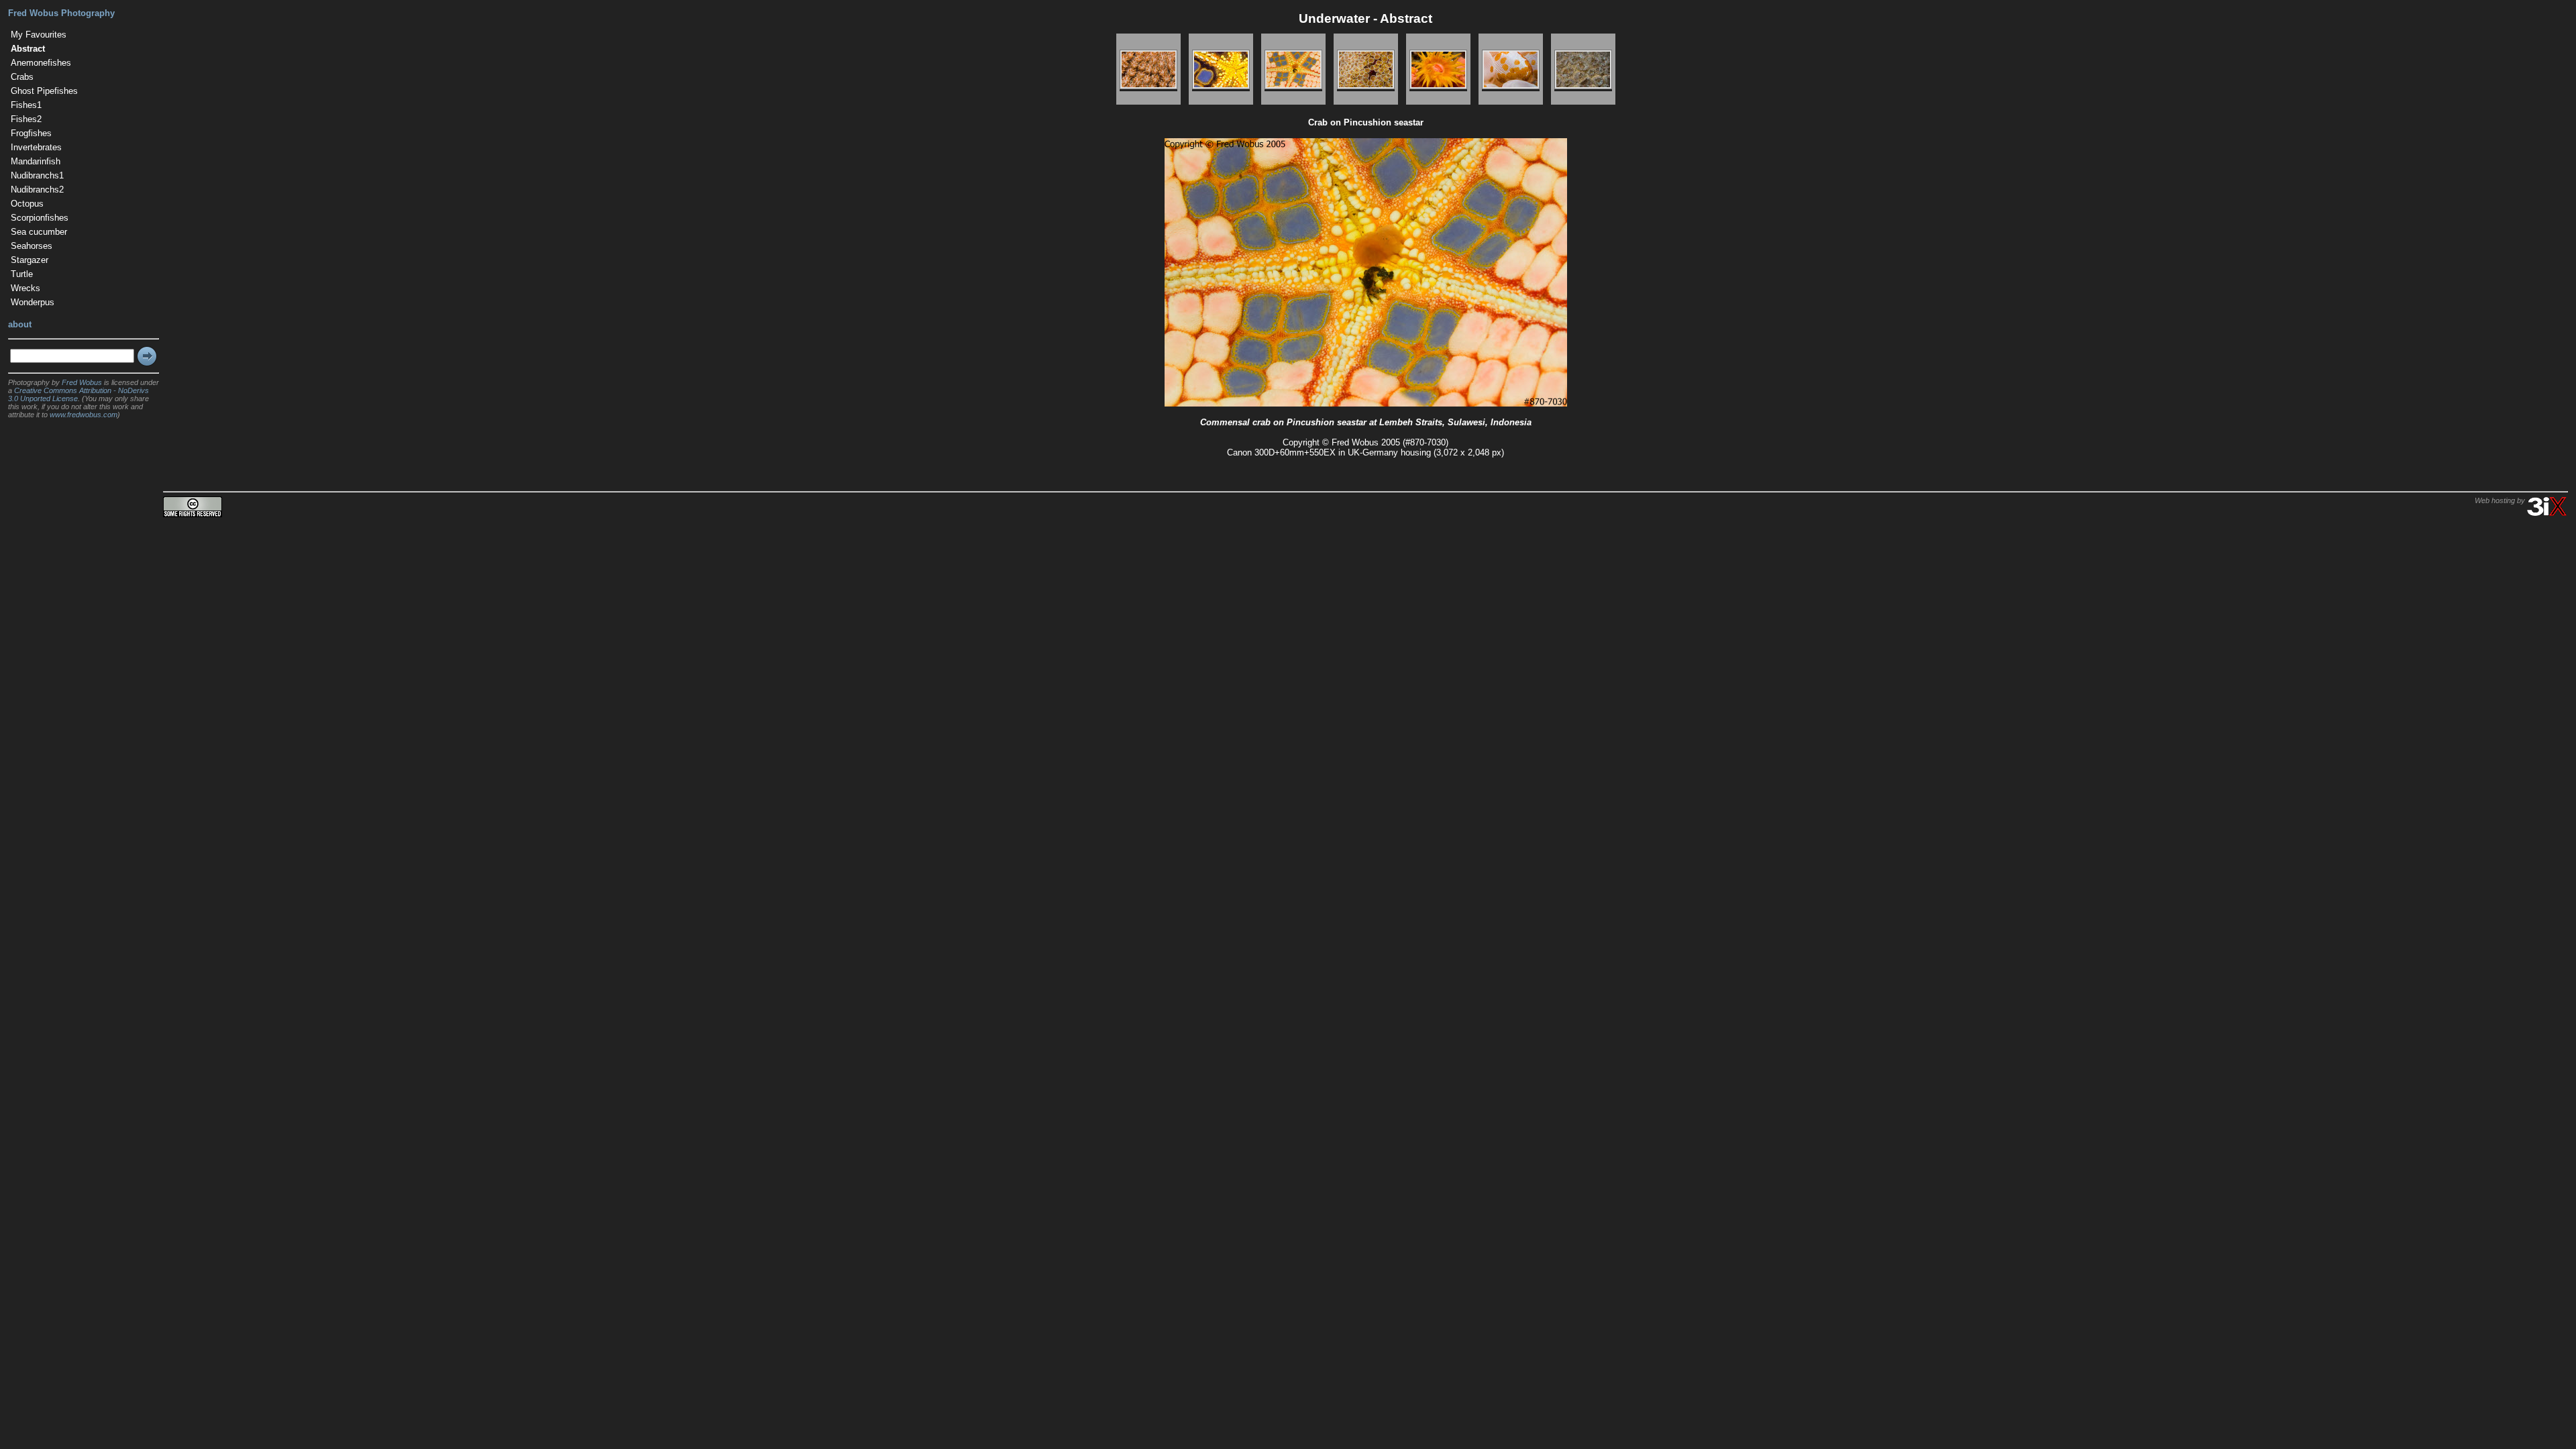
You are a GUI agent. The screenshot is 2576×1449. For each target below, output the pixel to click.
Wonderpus (33, 302)
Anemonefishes (41, 63)
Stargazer (30, 260)
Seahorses (32, 246)
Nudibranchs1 (37, 175)
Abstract (28, 49)
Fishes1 (26, 105)
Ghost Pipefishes (44, 91)
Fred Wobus (82, 382)
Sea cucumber (39, 232)
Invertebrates (36, 147)
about (20, 324)
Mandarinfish (36, 161)
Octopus (27, 204)
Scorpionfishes (40, 218)
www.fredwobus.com (84, 415)
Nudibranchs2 (37, 190)
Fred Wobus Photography (61, 13)
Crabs (22, 77)
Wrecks (25, 288)
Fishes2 (26, 119)
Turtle (22, 274)
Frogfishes (31, 133)
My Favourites (39, 35)
